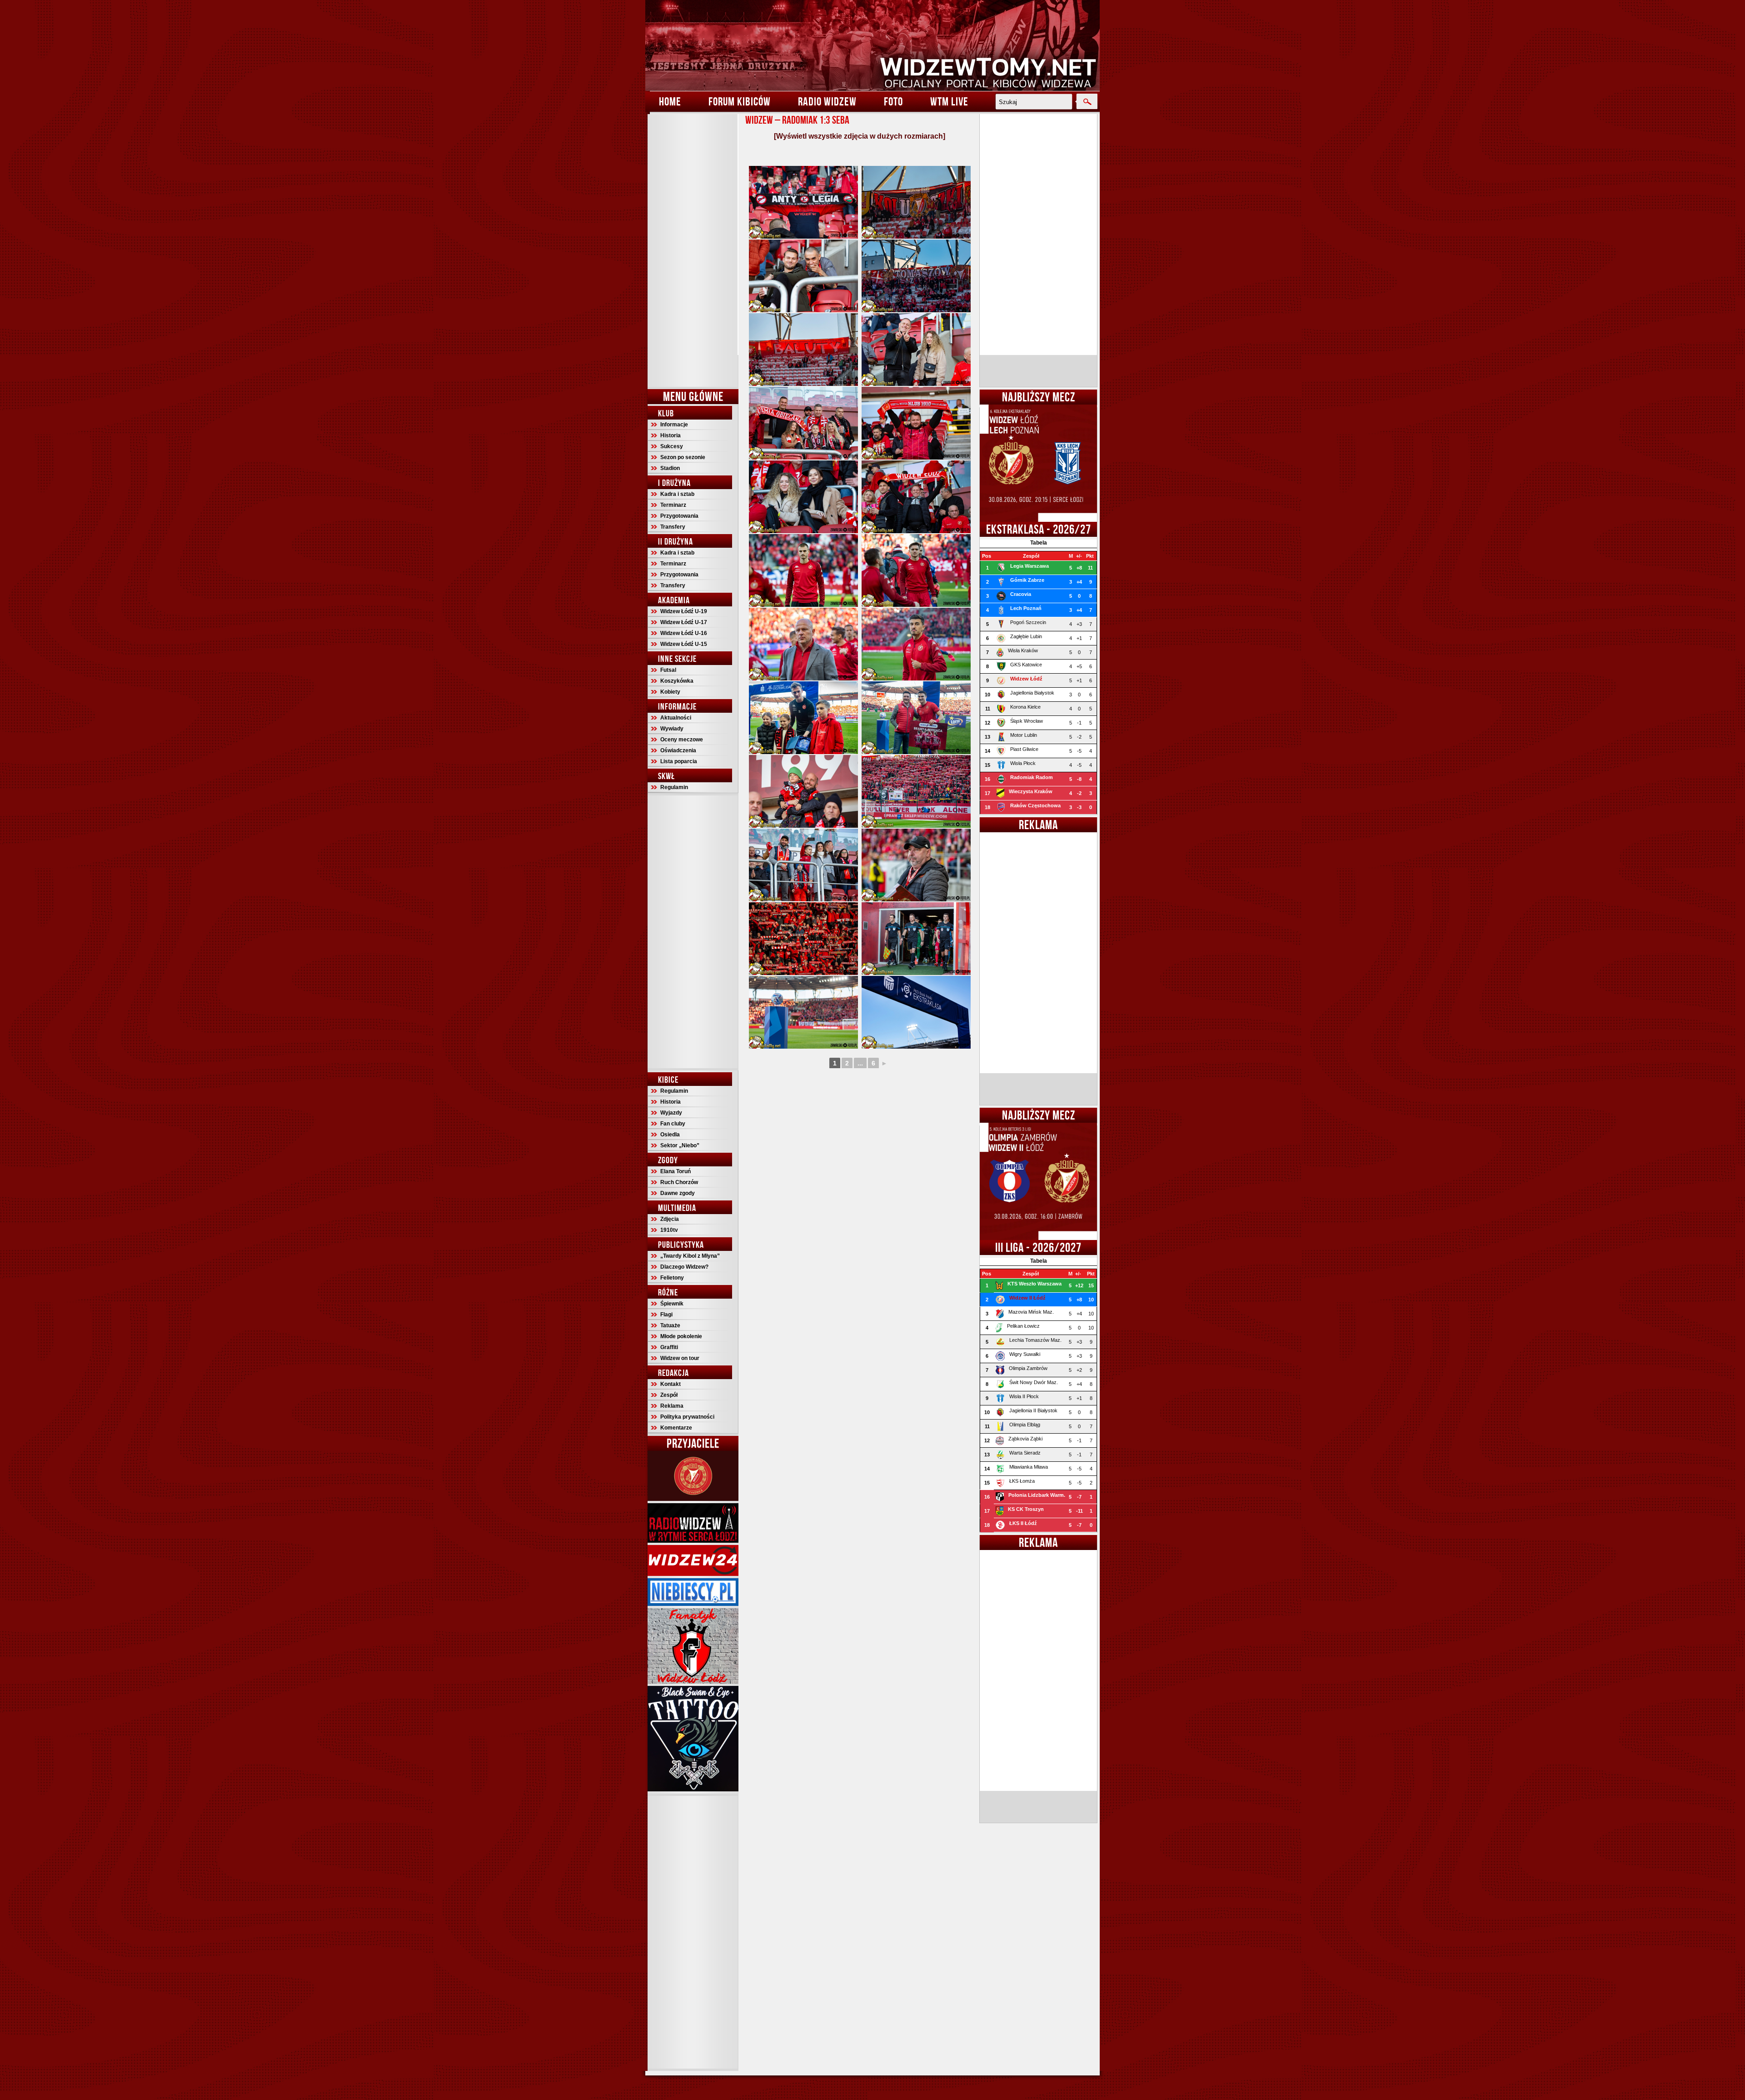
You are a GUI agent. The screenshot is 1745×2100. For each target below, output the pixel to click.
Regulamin (674, 787)
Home (670, 101)
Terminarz (673, 505)
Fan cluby (673, 1124)
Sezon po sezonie (683, 457)
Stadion (670, 468)
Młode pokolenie (681, 1336)
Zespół (669, 1395)
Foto (893, 101)
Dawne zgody (678, 1193)
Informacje (674, 425)
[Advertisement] (693, 250)
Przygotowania (679, 516)
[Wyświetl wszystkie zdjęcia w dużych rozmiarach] (860, 136)
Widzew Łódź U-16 (684, 633)
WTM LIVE (949, 101)
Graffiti (669, 1347)
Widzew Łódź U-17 (684, 622)
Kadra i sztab (677, 494)
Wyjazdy (671, 1113)
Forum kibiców (740, 101)
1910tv (669, 1230)
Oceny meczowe (682, 740)
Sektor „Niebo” (680, 1145)
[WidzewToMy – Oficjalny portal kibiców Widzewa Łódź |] (872, 45)
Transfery (673, 527)
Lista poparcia (679, 761)
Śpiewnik (672, 1304)
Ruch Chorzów (679, 1182)
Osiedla (670, 1135)
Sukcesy (672, 446)
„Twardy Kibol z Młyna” (690, 1256)
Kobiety (670, 692)
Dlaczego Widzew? (684, 1267)
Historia (671, 435)
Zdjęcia (670, 1219)
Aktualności (676, 718)
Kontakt (671, 1384)
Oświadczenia (678, 750)
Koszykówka (677, 681)
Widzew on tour (680, 1358)
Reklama (672, 1406)
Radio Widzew (827, 101)
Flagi (666, 1315)
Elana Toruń (676, 1171)
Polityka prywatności (687, 1417)
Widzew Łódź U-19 (684, 611)
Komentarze (676, 1428)
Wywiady (672, 729)
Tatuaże (670, 1325)
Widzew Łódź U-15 (684, 644)
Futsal (668, 670)
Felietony (672, 1278)
